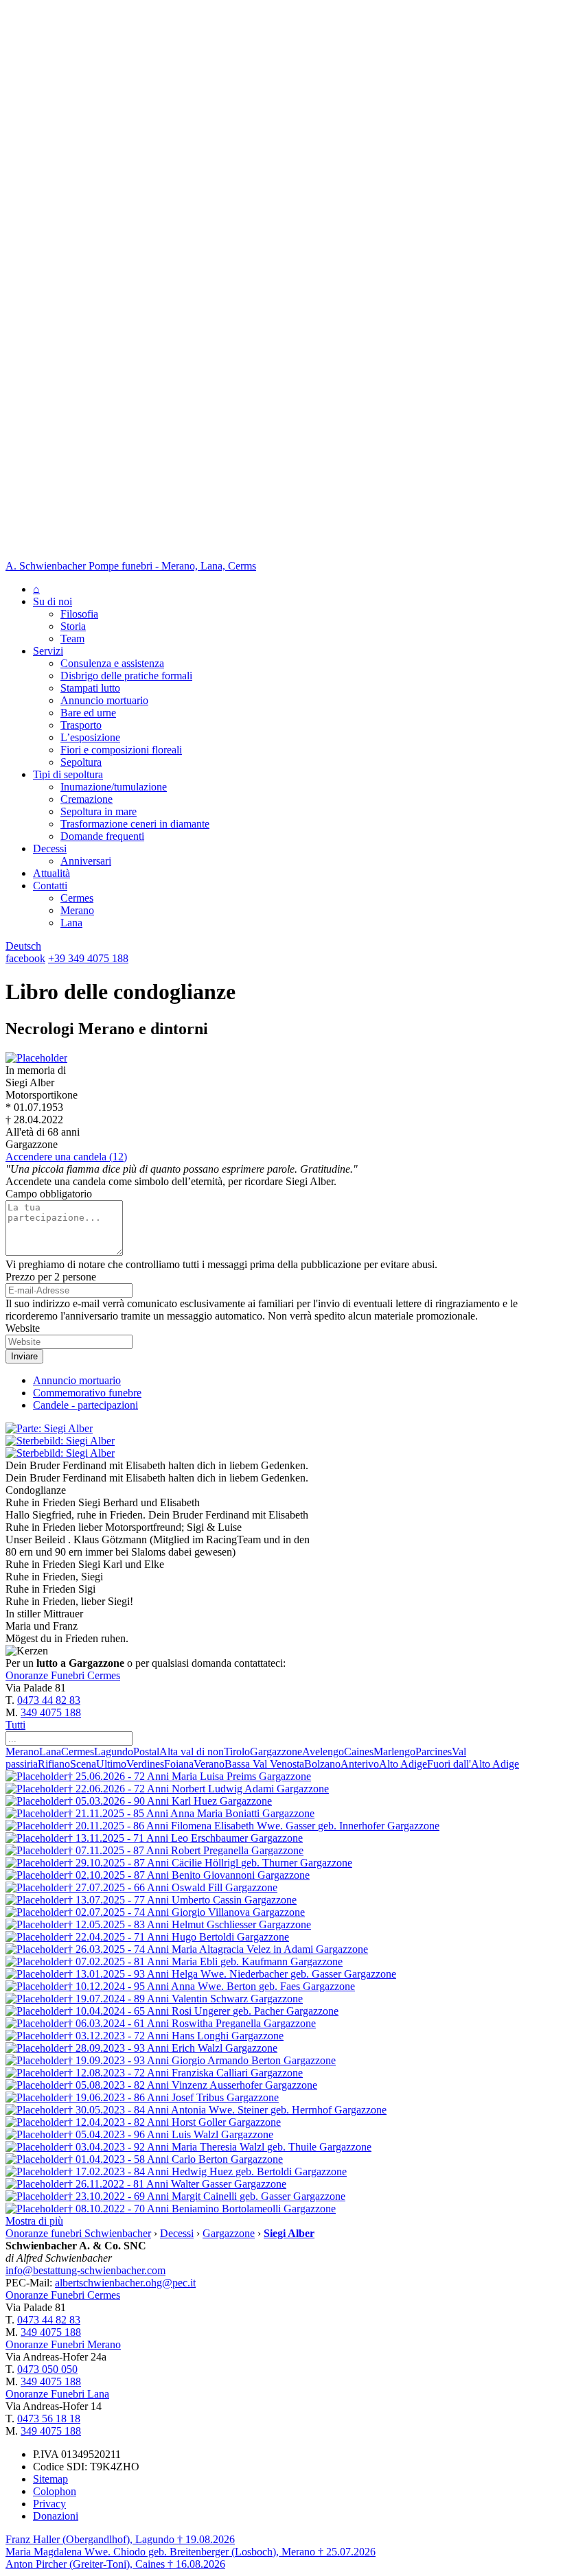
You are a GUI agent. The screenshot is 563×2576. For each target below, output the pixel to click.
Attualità (51, 873)
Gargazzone (276, 1752)
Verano (209, 1764)
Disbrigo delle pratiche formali (126, 676)
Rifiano (54, 1764)
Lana (71, 923)
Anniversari (86, 861)
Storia (73, 626)
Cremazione (87, 799)
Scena (83, 1764)
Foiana (179, 1764)
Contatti (50, 886)
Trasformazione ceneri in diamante (135, 824)
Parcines (434, 1752)
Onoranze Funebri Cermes (63, 1675)
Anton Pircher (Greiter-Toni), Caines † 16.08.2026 (115, 2564)
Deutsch (23, 946)
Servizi (48, 651)
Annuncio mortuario (104, 700)
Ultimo (111, 1764)
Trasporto (81, 725)
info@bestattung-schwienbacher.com (85, 2270)
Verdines (145, 1764)
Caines (359, 1752)
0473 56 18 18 (49, 2419)
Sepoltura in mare (99, 811)
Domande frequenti (102, 836)
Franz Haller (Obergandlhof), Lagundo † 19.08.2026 (120, 2539)
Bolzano (322, 1764)
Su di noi (53, 601)
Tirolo (237, 1752)
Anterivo (360, 1764)
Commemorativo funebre (87, 1393)
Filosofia (79, 614)
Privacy (49, 2504)
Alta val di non (192, 1752)
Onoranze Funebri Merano (63, 2344)
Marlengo (394, 1752)
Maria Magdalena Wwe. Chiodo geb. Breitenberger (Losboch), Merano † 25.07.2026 (191, 2552)
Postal (146, 1752)
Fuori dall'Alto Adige (473, 1764)
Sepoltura (81, 762)
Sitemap (50, 2479)
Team (72, 639)
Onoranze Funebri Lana (57, 2394)
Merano (77, 910)
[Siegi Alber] (36, 1058)
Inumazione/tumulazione (114, 787)
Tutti (15, 1725)
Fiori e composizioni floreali (121, 750)
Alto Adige (403, 1764)
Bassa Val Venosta (264, 1764)
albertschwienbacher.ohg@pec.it (125, 2283)
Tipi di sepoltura (68, 774)
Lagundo (114, 1752)
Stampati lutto (90, 688)
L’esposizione (90, 737)
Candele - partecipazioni (85, 1405)
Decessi (50, 848)
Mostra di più (34, 2221)
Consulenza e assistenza (112, 663)
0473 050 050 (47, 2369)
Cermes (77, 898)
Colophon (55, 2491)
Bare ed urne (88, 713)
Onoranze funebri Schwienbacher (78, 2233)
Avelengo (323, 1752)
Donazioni (56, 2516)
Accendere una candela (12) (66, 1157)
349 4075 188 (51, 1712)
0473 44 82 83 (49, 1700)
